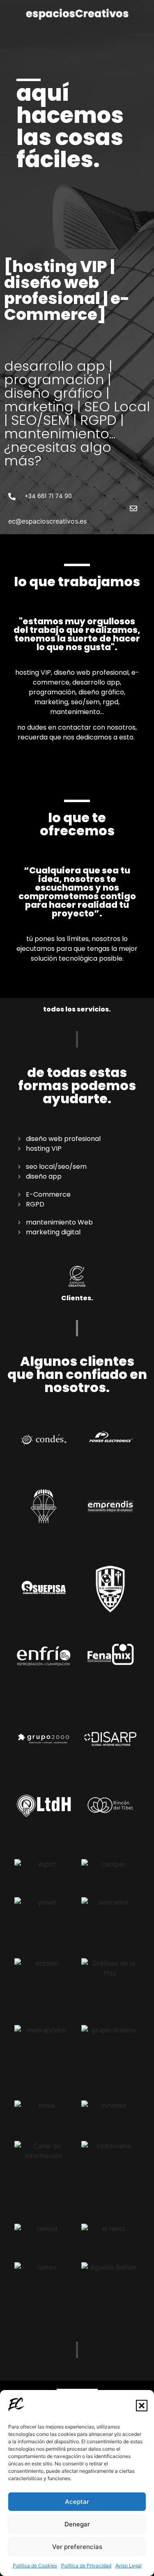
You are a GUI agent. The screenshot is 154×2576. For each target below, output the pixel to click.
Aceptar (77, 2502)
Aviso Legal (129, 2566)
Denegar (77, 2524)
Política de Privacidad (86, 2566)
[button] (142, 2406)
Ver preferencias (77, 2547)
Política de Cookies (35, 2566)
